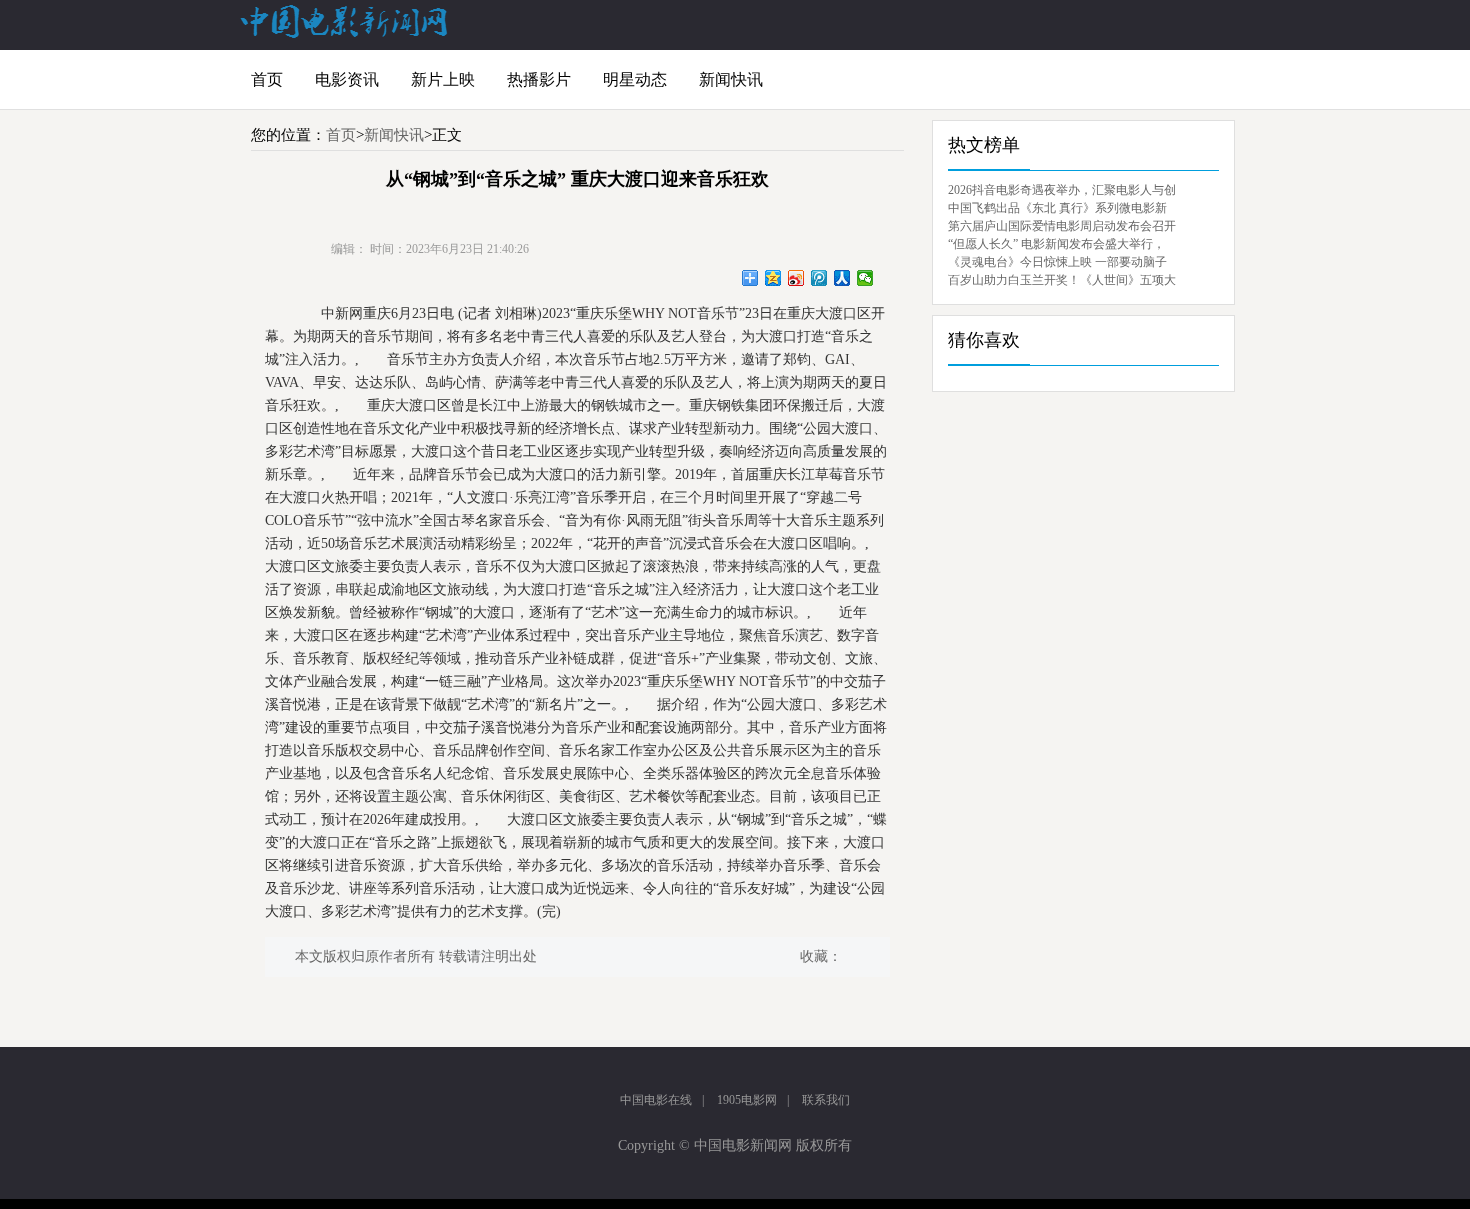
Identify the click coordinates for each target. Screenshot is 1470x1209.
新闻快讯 (731, 79)
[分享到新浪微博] (796, 278)
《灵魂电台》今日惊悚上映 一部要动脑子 (1057, 262)
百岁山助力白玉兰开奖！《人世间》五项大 (1062, 280)
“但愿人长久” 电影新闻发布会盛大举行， (1056, 244)
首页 (267, 79)
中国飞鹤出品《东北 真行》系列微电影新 (1057, 208)
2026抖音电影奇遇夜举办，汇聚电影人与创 (1062, 190)
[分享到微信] (865, 278)
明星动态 (635, 79)
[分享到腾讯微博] (819, 278)
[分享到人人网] (842, 278)
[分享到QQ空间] (773, 278)
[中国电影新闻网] (345, 34)
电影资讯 (347, 79)
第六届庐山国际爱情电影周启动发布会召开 (1062, 226)
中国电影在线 (656, 1100)
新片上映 (443, 79)
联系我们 (826, 1100)
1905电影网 (747, 1100)
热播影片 (539, 79)
